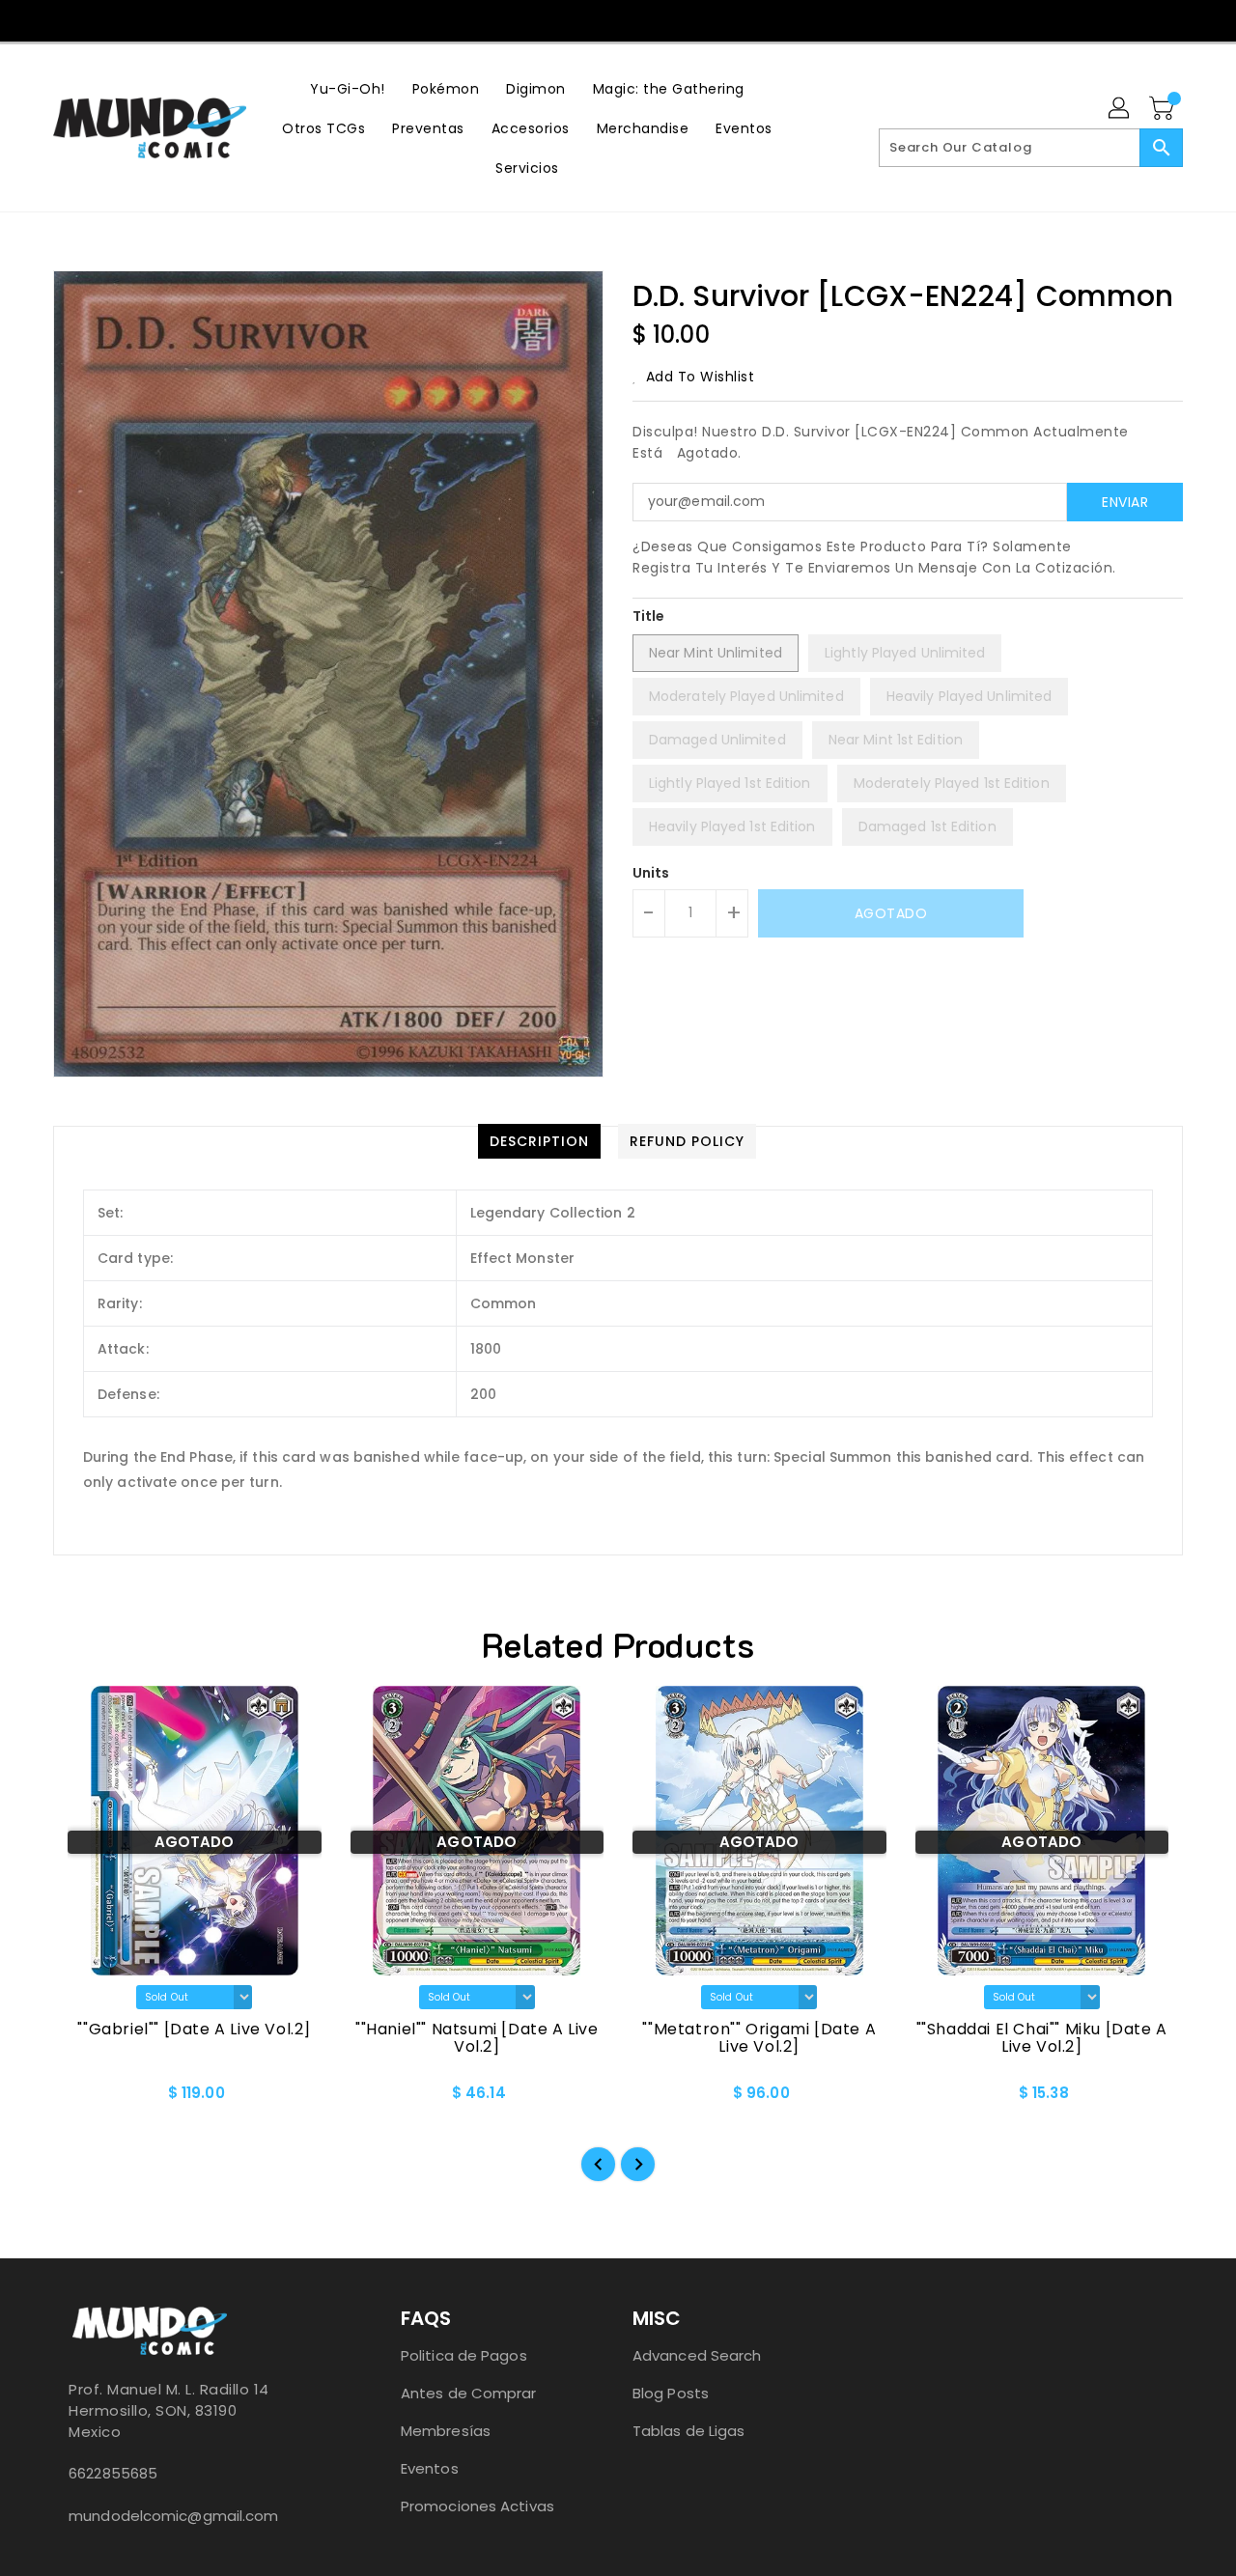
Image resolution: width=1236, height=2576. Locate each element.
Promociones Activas (478, 2506)
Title (649, 616)
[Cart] (1164, 109)
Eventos (430, 2468)
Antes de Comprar (469, 2393)
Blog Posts (671, 2393)
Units (651, 873)
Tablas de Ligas (689, 2431)
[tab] (539, 1141)
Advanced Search (697, 2355)
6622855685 (113, 2473)
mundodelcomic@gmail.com (173, 2516)
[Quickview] (84, 2099)
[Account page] (1120, 109)
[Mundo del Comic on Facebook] (600, 19)
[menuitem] (348, 88)
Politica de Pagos (464, 2355)
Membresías (446, 2431)
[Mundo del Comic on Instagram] (636, 19)
